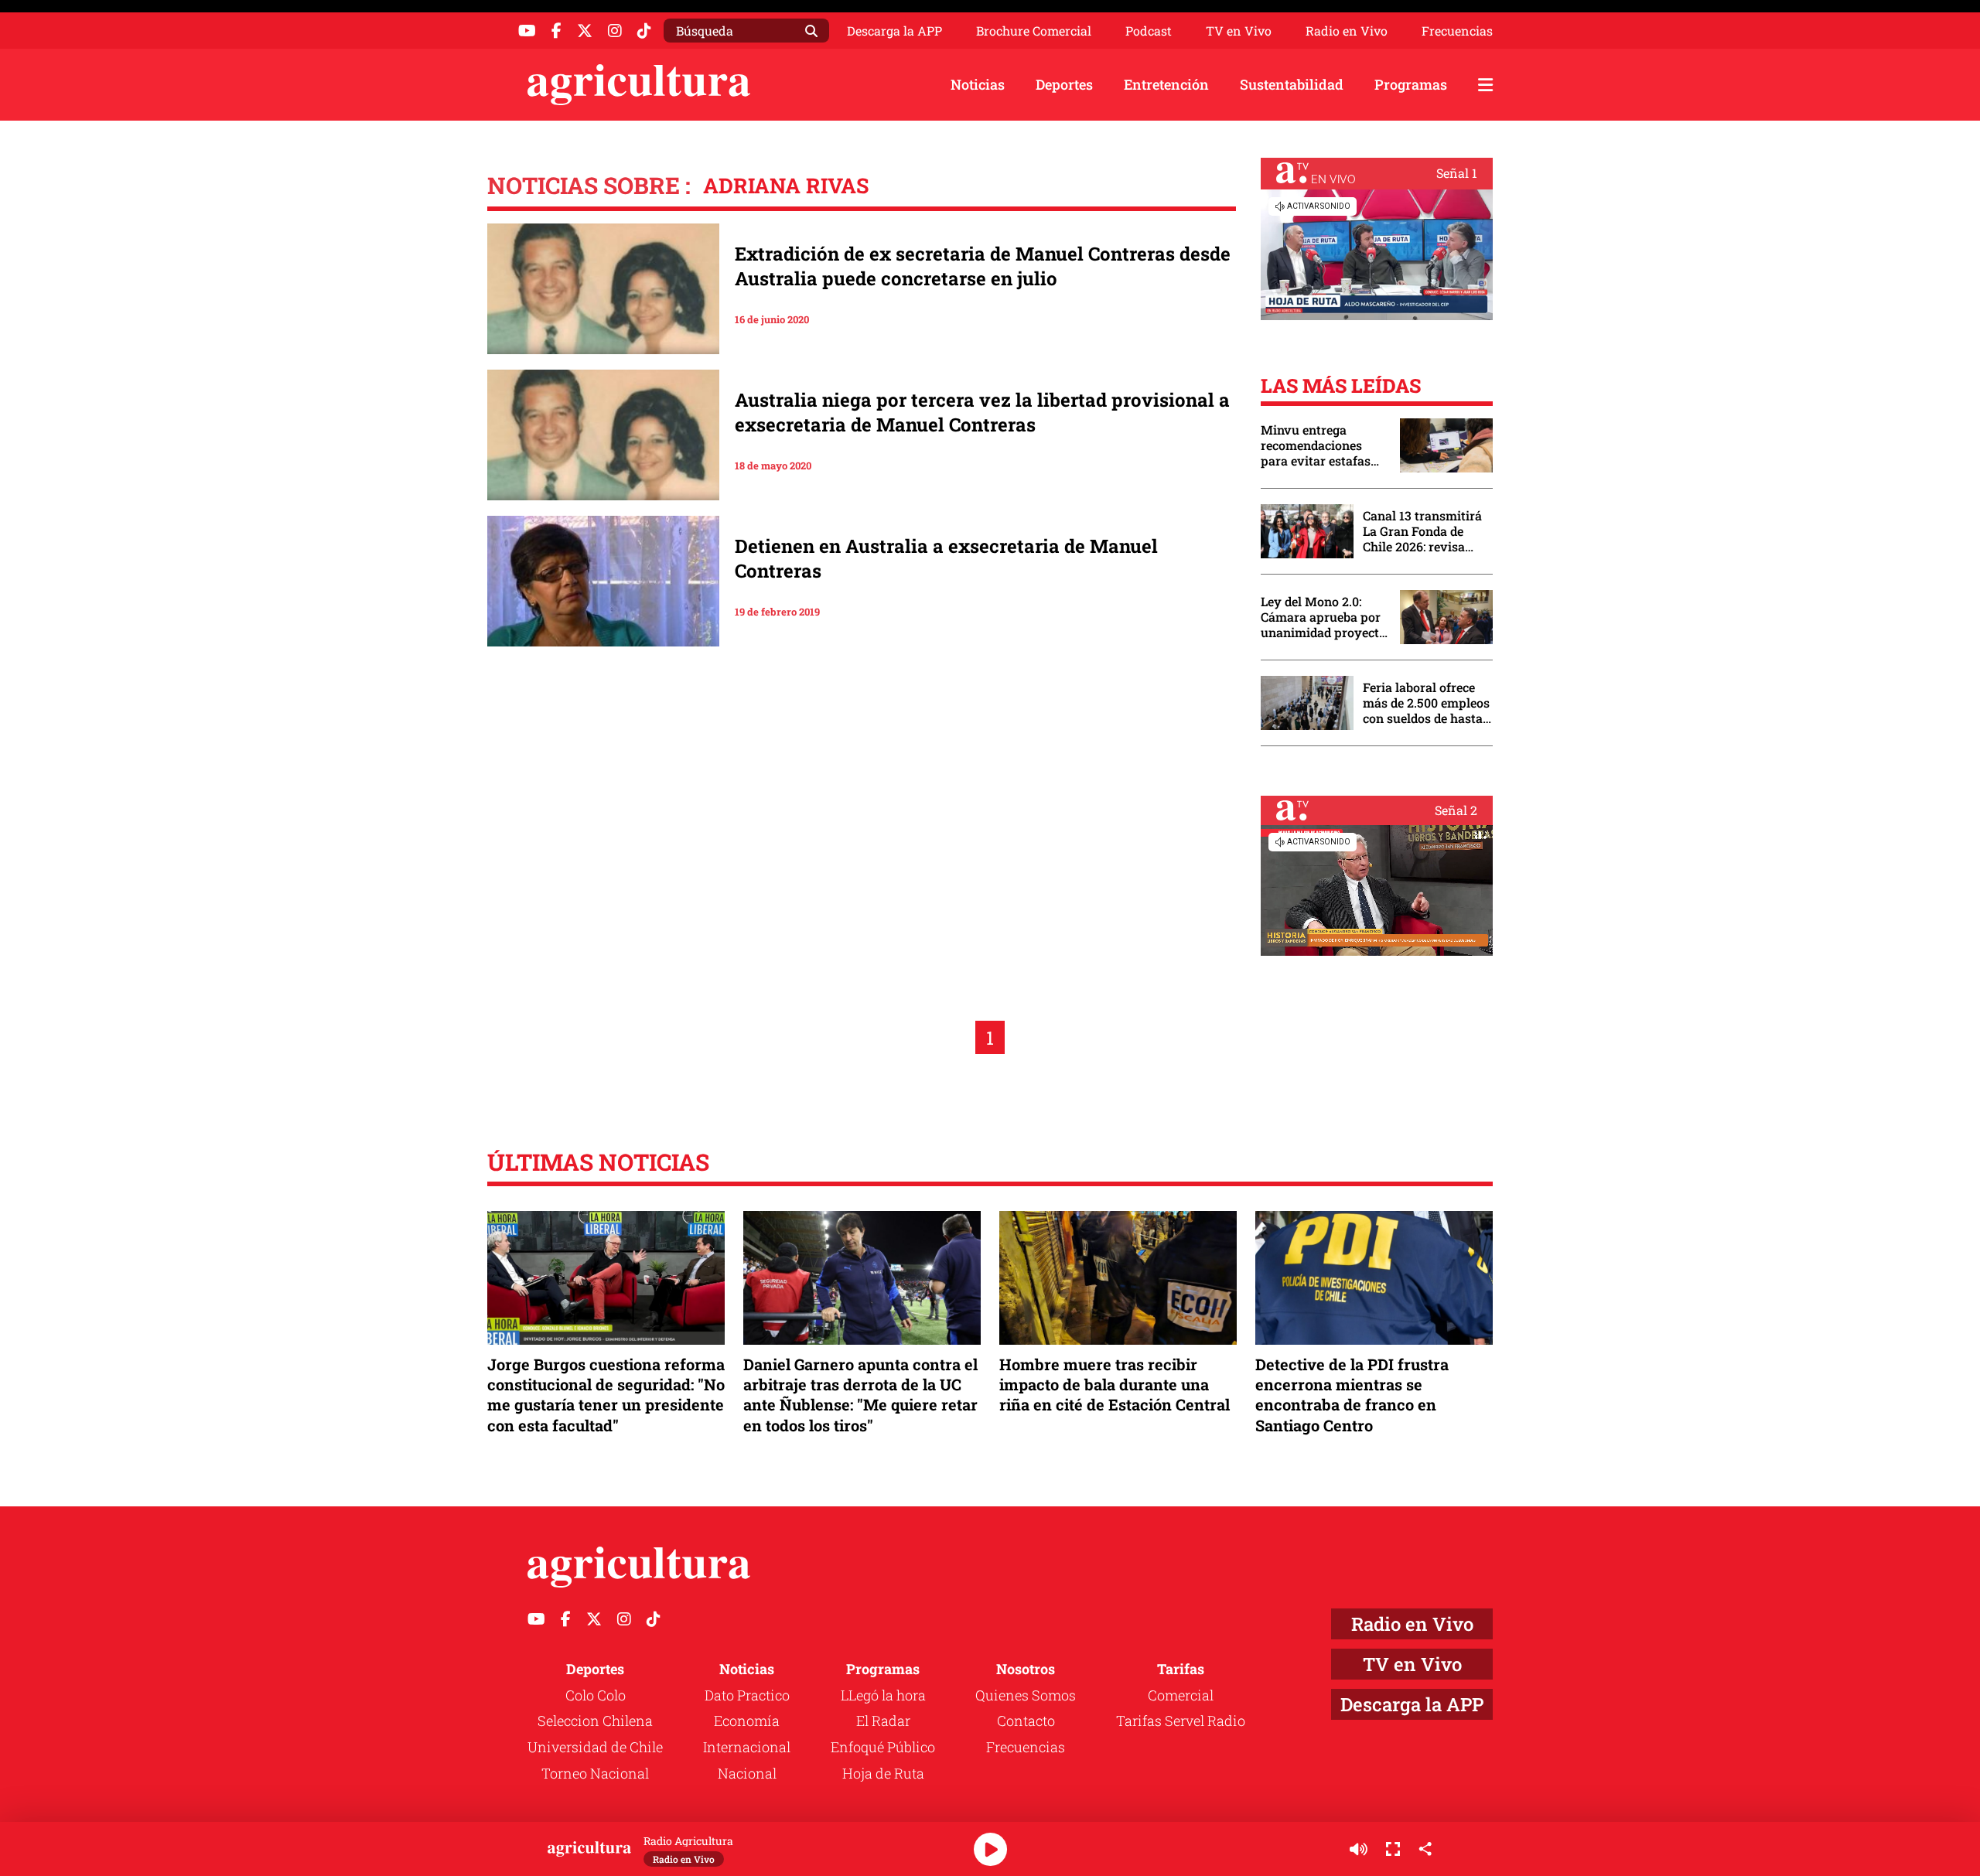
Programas (1411, 84)
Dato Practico (747, 1695)
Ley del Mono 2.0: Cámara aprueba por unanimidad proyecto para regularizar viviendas (1323, 617)
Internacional (747, 1747)
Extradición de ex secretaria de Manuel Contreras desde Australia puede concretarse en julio (983, 266)
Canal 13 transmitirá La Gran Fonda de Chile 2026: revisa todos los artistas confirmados (1422, 531)
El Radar (883, 1721)
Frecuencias (1457, 31)
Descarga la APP (894, 31)
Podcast (1149, 31)
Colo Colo (596, 1695)
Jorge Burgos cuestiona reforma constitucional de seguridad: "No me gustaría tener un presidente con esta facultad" (606, 1395)
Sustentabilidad (1292, 84)
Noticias (978, 84)
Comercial (1181, 1695)
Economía (747, 1721)
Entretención (1166, 84)
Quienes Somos (1026, 1695)
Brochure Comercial (1034, 31)
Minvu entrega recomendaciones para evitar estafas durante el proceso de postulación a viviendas (1323, 445)
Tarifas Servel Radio (1181, 1721)
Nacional (747, 1773)
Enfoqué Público (883, 1747)
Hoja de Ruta (883, 1773)
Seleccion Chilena (595, 1721)
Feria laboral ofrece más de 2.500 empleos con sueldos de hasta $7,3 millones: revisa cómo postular (1426, 703)
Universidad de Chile (595, 1747)
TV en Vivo (1239, 31)
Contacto (1026, 1721)
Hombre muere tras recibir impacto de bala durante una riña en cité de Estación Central (1115, 1384)
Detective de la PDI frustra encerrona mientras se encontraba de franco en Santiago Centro (1352, 1395)
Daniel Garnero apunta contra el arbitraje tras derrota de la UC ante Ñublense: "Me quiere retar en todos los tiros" (860, 1395)
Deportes (1064, 84)
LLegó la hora (883, 1695)
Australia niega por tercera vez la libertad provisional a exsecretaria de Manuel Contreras (982, 412)
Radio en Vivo (1347, 31)
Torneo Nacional (595, 1773)
